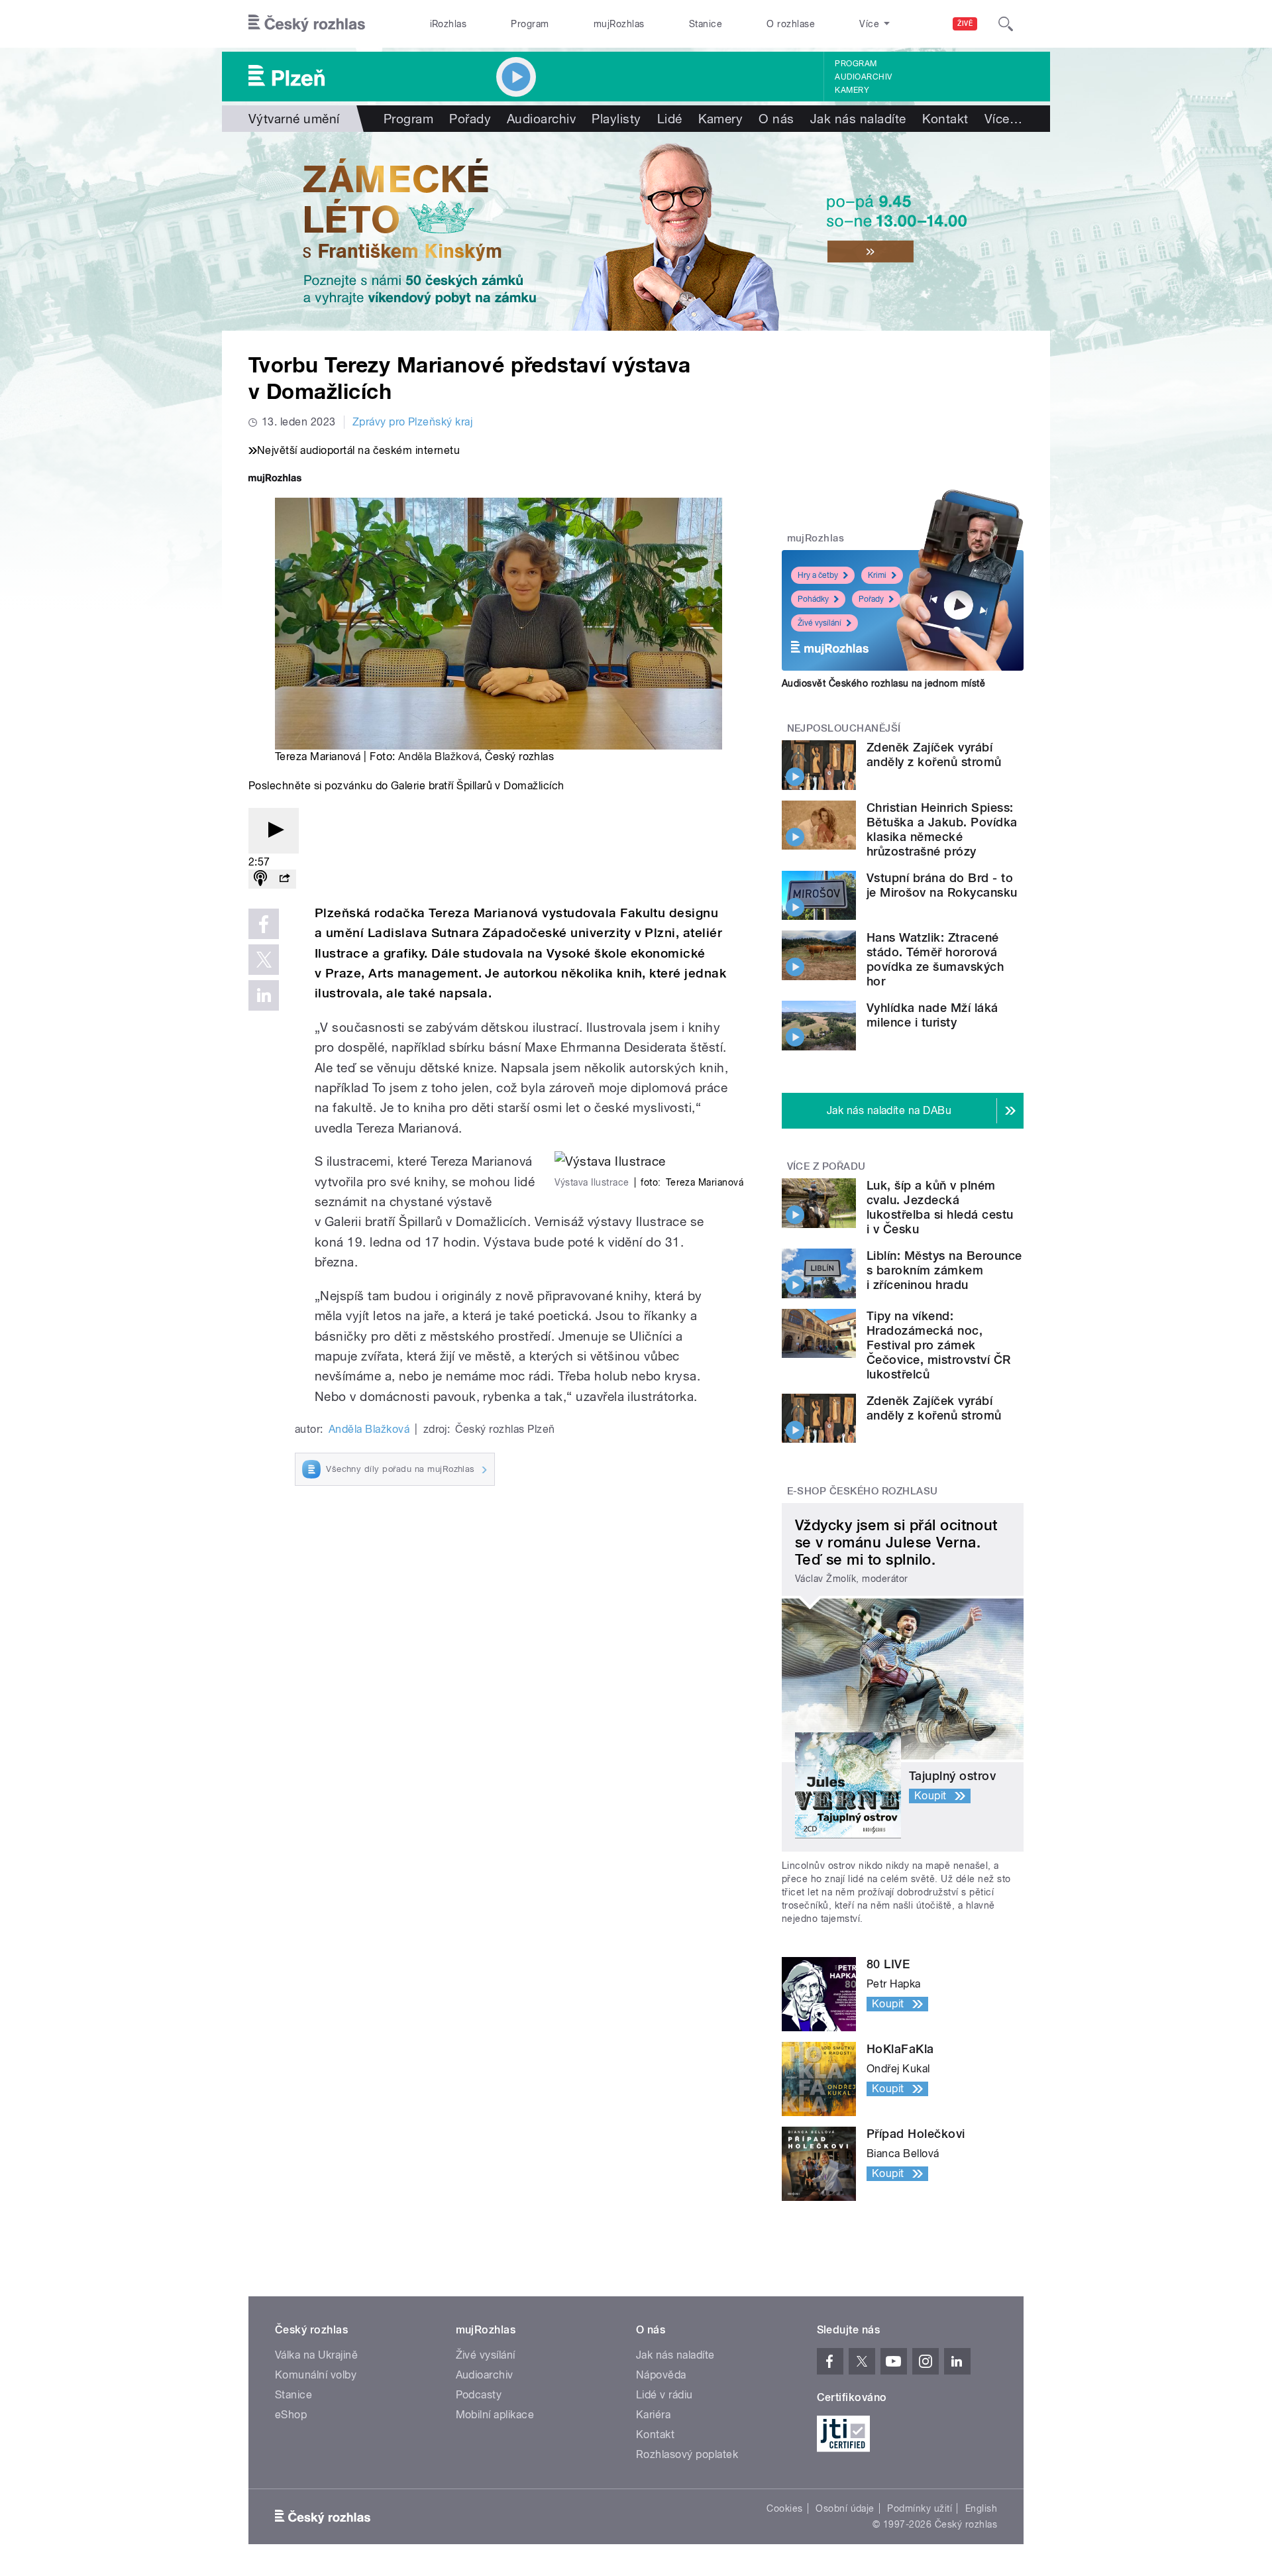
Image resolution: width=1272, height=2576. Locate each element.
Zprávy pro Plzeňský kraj (413, 422)
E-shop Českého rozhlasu (863, 1491)
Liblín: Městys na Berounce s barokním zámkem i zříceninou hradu (944, 1270)
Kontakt (945, 119)
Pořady (470, 119)
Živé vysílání (820, 623)
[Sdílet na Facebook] (264, 924)
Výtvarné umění (294, 119)
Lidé (670, 119)
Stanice (706, 24)
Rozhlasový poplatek (687, 2454)
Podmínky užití (920, 2508)
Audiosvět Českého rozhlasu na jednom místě (883, 683)
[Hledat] (1006, 24)
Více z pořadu (826, 1166)
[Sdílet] (284, 879)
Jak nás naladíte (858, 119)
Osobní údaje (845, 2508)
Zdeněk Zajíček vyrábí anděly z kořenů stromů (934, 755)
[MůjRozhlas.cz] (275, 479)
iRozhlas (449, 24)
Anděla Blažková (439, 756)
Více (1003, 119)
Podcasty (479, 2395)
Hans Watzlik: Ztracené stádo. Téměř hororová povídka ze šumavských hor (935, 959)
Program (530, 24)
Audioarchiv (863, 77)
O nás (776, 119)
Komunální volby (316, 2375)
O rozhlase (791, 24)
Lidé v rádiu (664, 2395)
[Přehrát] (274, 831)
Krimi (877, 575)
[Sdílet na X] (264, 960)
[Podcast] (260, 879)
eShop (291, 2415)
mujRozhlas (619, 24)
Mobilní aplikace (495, 2415)
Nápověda (661, 2375)
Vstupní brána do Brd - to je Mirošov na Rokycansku (942, 885)
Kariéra (653, 2415)
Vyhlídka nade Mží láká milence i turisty (932, 1015)
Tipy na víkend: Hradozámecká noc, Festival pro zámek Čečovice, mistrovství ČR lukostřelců (939, 1345)
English (981, 2508)
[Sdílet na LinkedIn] (264, 995)
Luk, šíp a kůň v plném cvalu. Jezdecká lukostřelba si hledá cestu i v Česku (940, 1207)
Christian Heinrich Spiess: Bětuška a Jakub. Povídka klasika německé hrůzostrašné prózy (942, 829)
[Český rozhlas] (307, 24)
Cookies (784, 2508)
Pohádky (813, 599)
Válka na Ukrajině (316, 2355)
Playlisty (616, 119)
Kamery (852, 90)
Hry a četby (818, 575)
